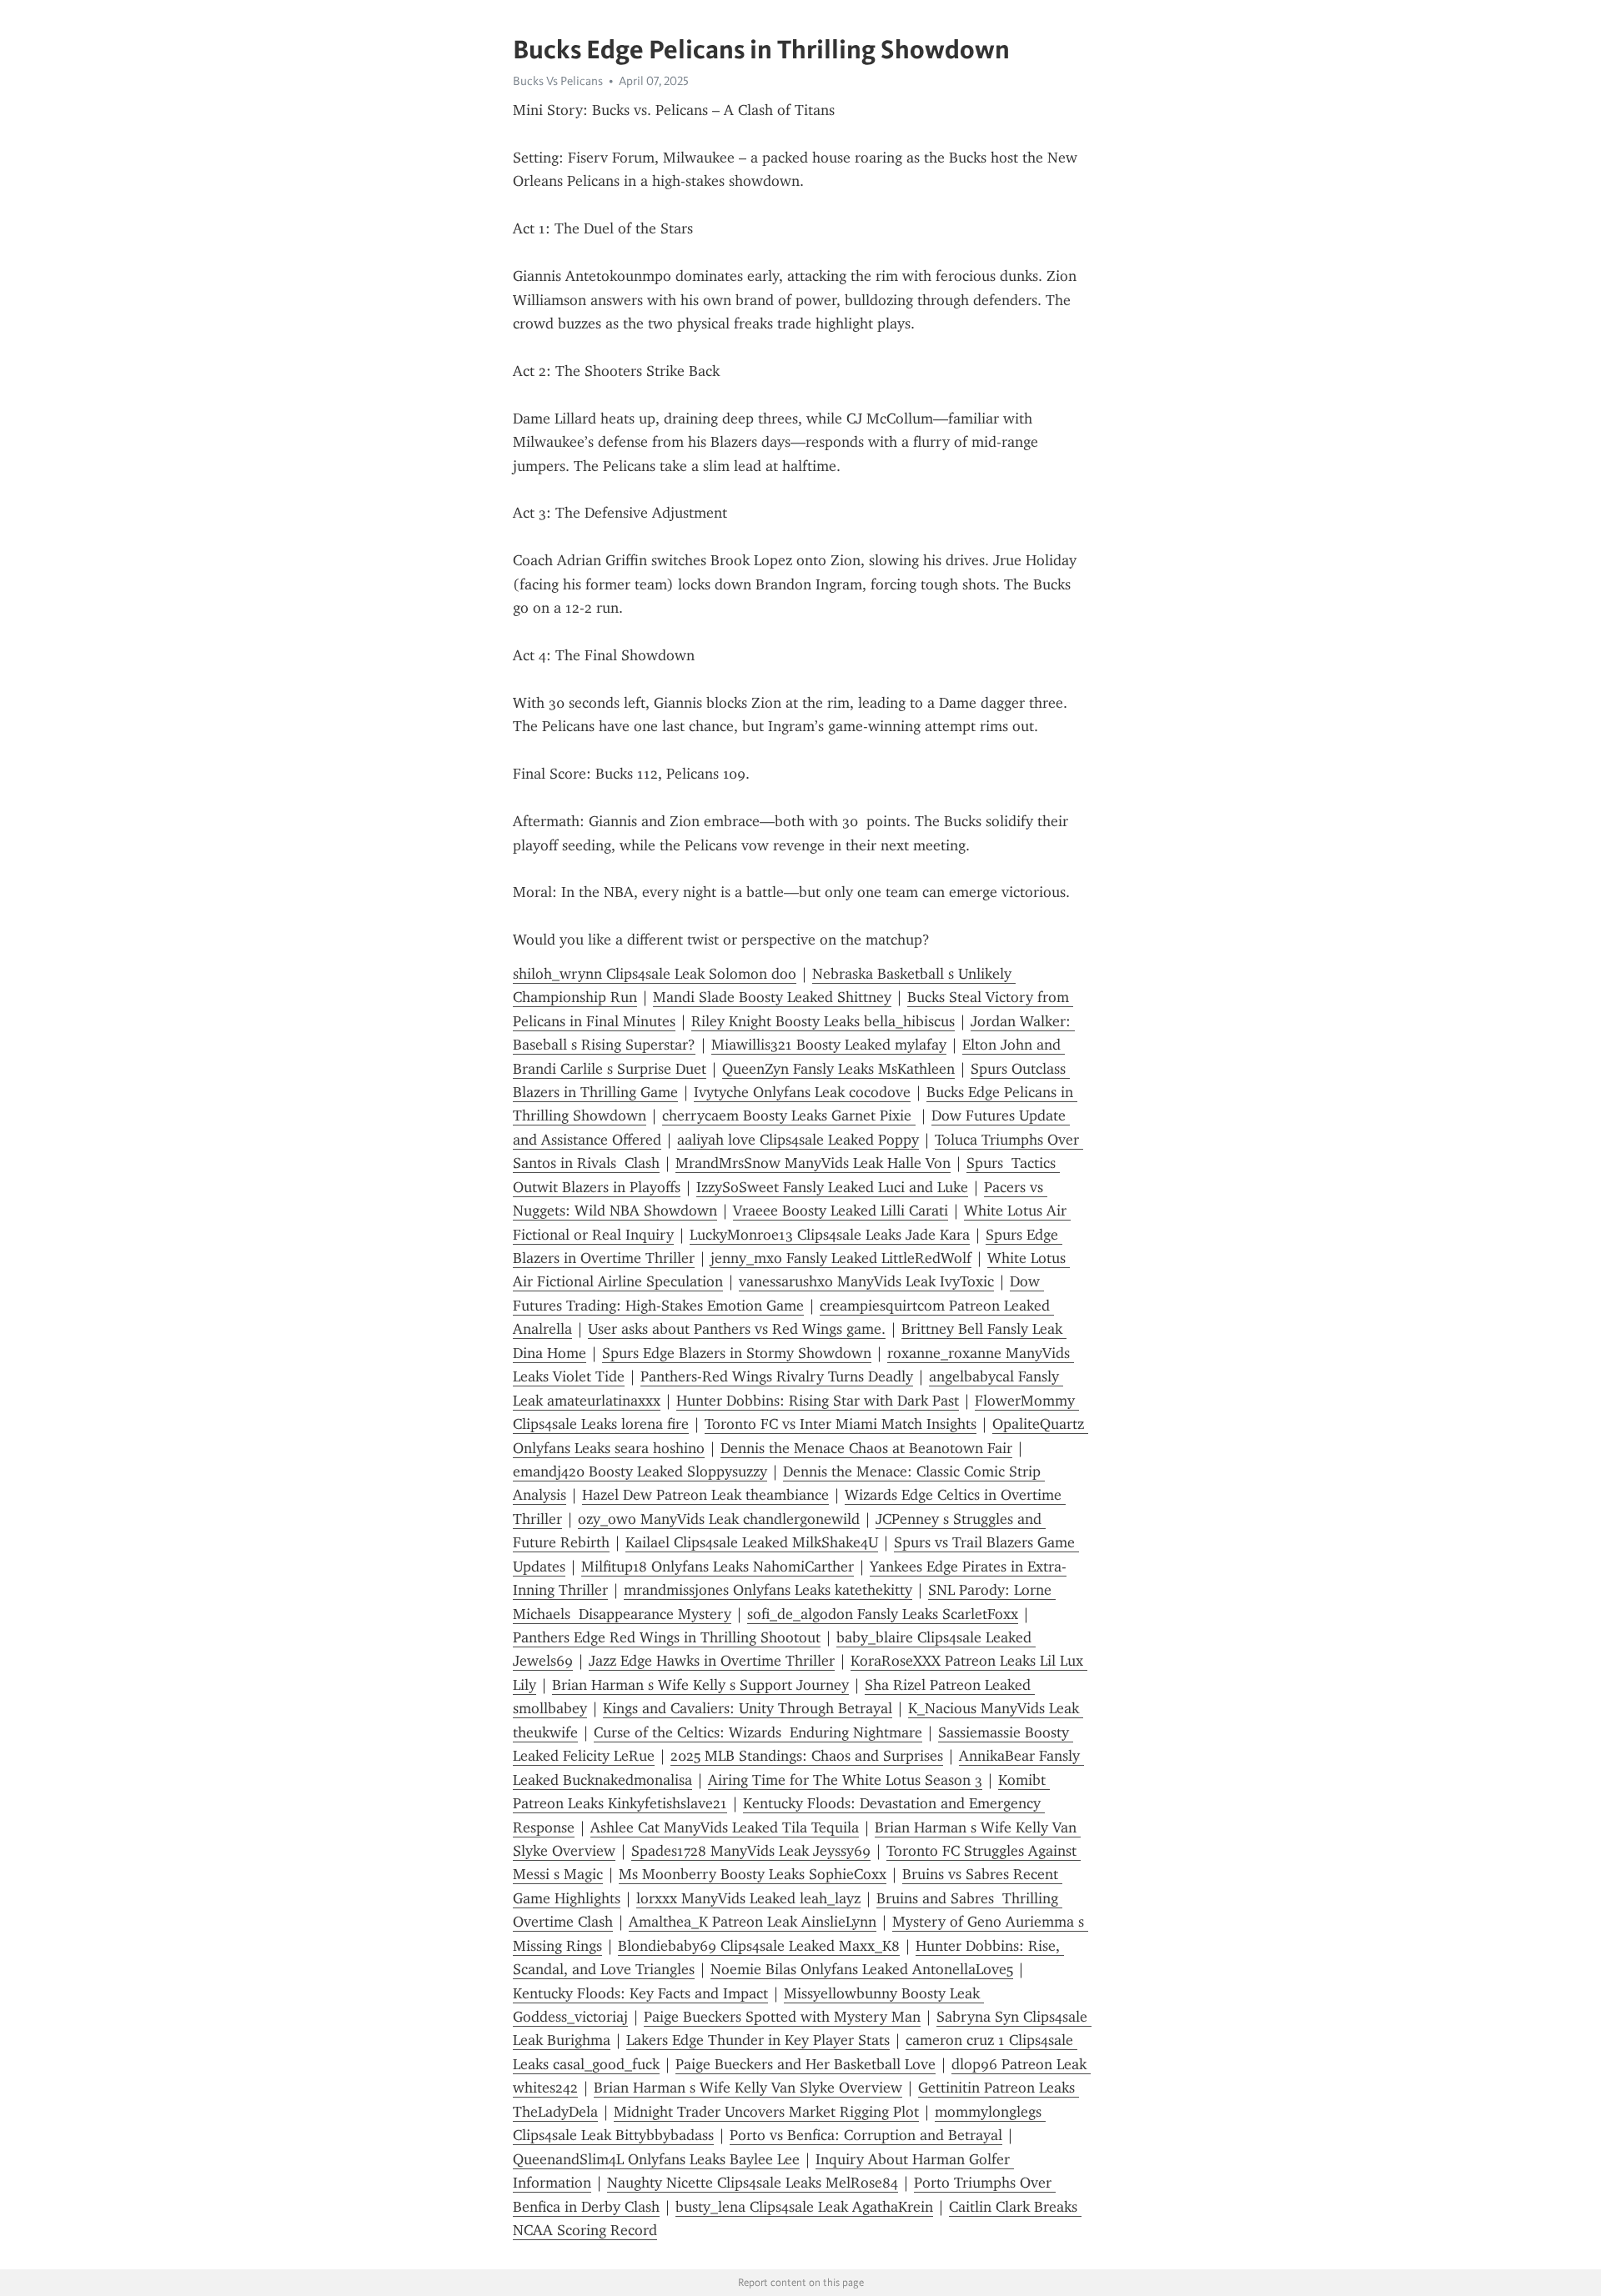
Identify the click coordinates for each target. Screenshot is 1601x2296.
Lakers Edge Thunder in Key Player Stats (758, 2040)
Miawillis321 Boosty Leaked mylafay (829, 1045)
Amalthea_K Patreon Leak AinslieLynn (753, 1922)
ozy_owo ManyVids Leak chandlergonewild (719, 1519)
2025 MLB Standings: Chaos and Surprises (807, 1756)
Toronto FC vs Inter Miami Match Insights (841, 1424)
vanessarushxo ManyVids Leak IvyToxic (866, 1281)
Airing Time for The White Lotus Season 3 (845, 1780)
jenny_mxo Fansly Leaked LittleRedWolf (841, 1258)
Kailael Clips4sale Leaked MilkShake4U (752, 1542)
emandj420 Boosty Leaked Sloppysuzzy (640, 1471)
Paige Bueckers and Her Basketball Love (806, 2064)
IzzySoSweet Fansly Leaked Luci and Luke (832, 1187)
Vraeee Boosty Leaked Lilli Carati (841, 1211)
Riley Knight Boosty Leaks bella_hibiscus (823, 1021)
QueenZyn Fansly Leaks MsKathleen (838, 1069)
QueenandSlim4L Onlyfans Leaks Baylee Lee (656, 2159)
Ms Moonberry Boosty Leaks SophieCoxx (753, 1874)
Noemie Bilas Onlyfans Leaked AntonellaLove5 (862, 1969)
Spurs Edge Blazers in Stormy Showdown (737, 1353)
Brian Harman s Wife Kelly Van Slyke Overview (748, 2088)
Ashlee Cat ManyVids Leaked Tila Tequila (725, 1827)
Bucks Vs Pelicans (558, 81)
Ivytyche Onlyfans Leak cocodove (802, 1092)
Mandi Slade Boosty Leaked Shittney (772, 997)
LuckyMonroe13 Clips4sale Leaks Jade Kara (830, 1235)
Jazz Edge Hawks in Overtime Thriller (712, 1661)
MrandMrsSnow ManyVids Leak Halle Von (813, 1163)
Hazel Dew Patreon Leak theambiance (705, 1495)
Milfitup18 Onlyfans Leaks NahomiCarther (718, 1567)
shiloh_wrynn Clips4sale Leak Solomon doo (655, 974)
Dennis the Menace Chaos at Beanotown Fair (866, 1448)
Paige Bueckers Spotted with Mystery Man (782, 2017)
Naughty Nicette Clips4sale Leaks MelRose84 (753, 2183)
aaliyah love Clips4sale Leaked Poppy (798, 1140)
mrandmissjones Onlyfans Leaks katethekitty (768, 1590)
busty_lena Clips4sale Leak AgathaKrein (804, 2207)
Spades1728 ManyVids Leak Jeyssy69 (751, 1851)
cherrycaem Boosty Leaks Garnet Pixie (789, 1115)
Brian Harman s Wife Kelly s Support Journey (700, 1685)
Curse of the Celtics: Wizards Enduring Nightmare (758, 1732)
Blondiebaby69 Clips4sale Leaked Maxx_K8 (759, 1946)
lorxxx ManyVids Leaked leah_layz (748, 1898)
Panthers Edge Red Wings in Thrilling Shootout (667, 1637)
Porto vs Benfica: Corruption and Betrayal (866, 2135)
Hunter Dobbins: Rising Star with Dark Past (818, 1401)
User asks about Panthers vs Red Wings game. (737, 1329)
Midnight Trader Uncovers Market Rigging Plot (766, 2112)
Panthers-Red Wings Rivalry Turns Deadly (777, 1376)
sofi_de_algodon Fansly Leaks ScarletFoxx (883, 1614)
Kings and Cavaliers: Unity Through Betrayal (748, 1708)
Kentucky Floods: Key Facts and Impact (640, 1993)
